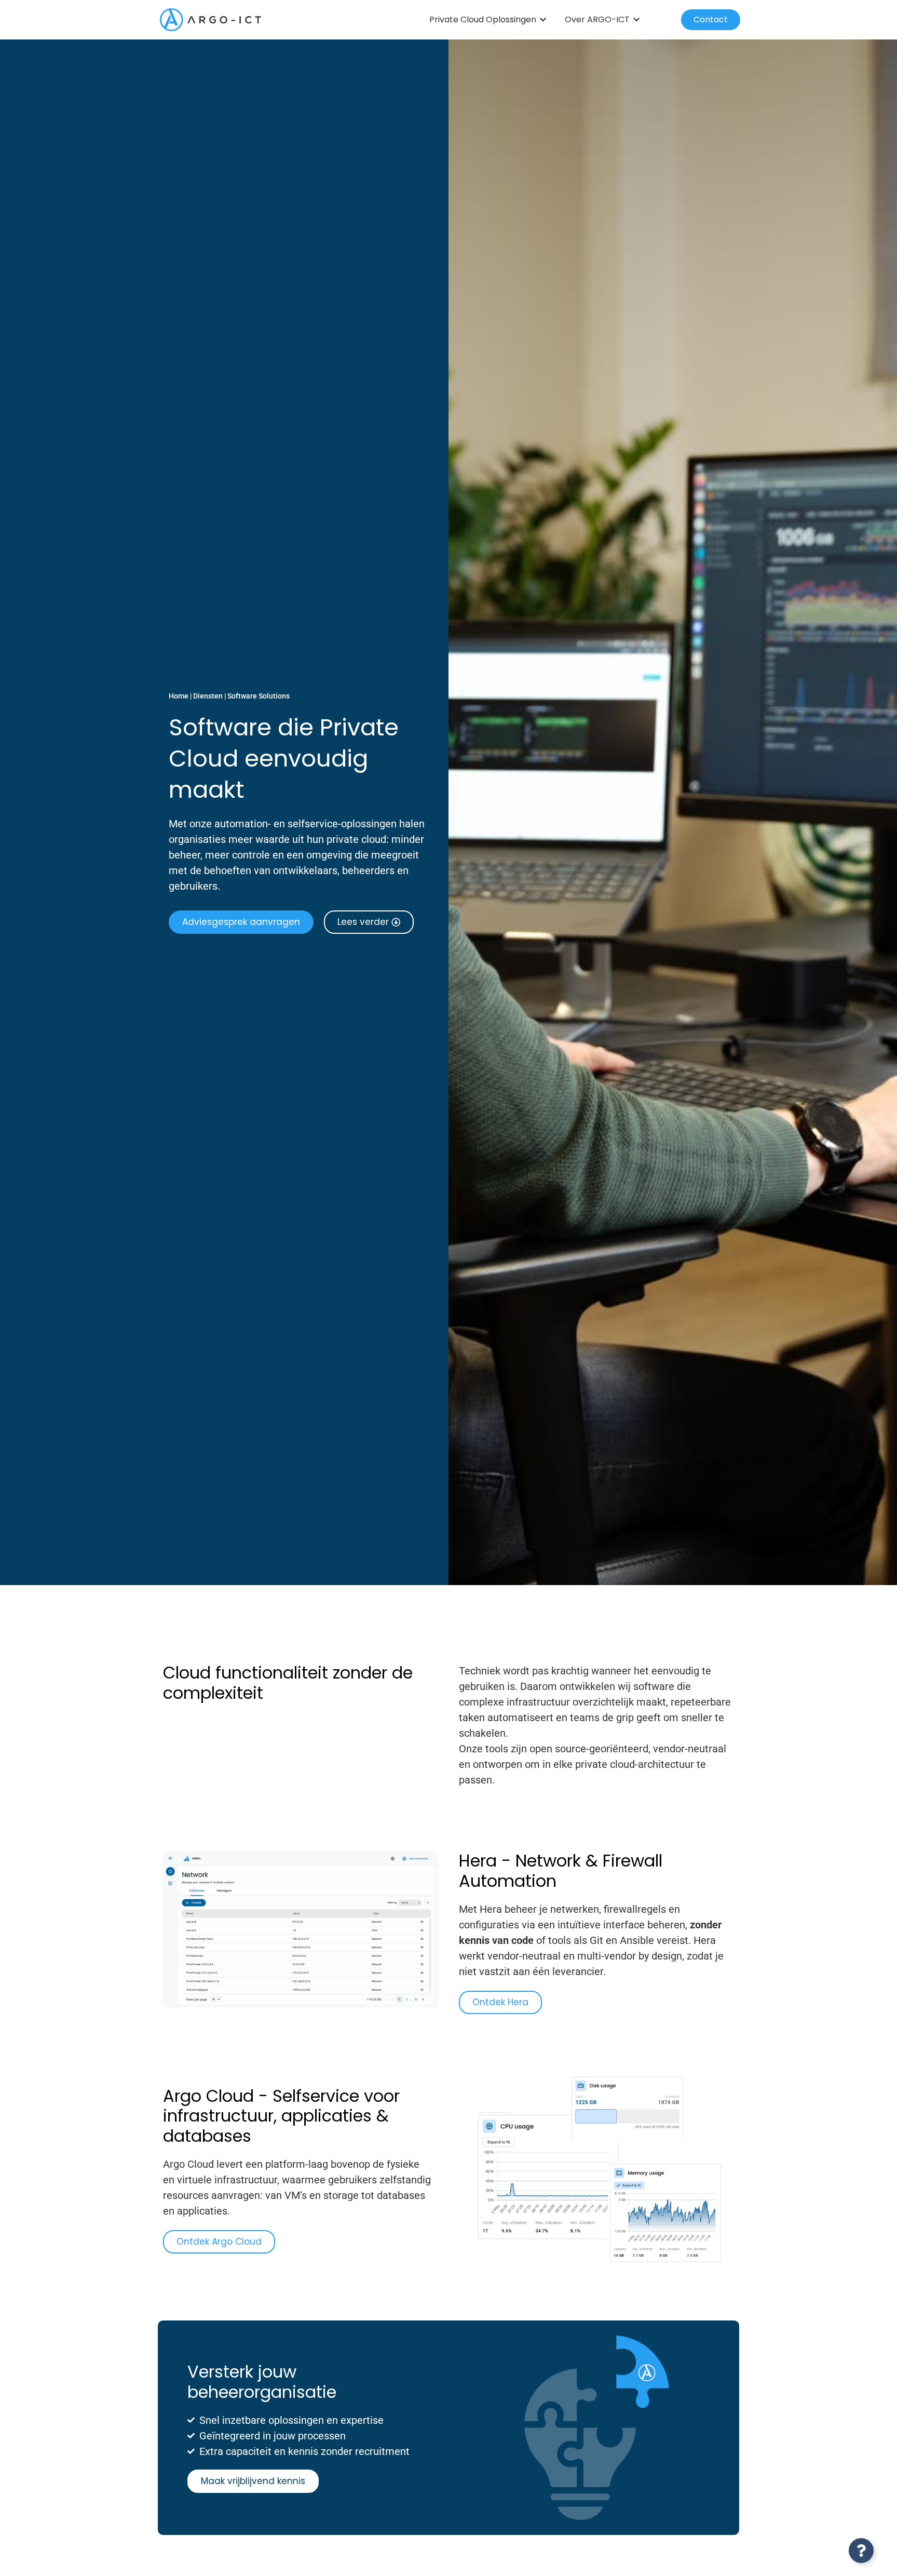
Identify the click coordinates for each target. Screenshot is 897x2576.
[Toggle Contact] (861, 2551)
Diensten (208, 696)
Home (179, 696)
